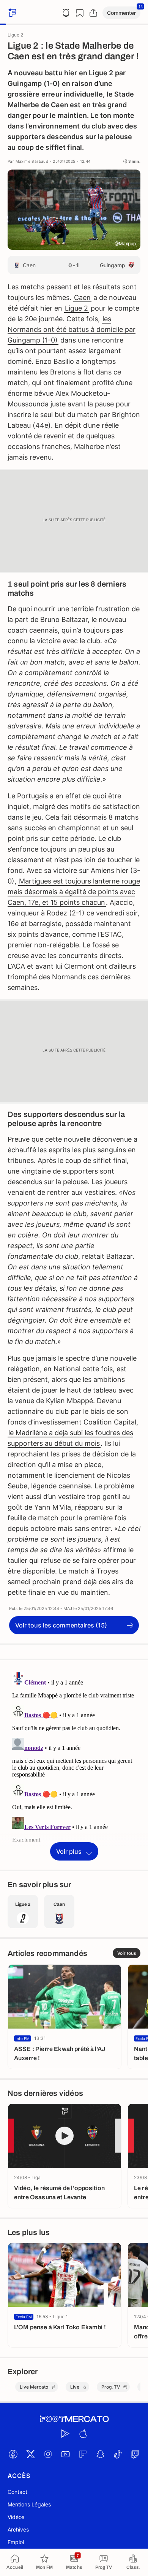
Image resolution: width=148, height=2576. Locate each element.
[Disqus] (74, 1764)
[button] (121, 13)
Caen (82, 297)
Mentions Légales (29, 2504)
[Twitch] (135, 2454)
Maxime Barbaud (32, 161)
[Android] (65, 2433)
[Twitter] (30, 2454)
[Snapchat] (100, 2454)
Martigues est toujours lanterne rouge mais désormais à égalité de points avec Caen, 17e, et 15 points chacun (74, 892)
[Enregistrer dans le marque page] (80, 13)
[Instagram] (48, 2454)
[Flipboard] (83, 2454)
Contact (17, 2492)
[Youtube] (65, 2454)
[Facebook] (13, 2454)
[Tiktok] (118, 2454)
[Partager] (93, 13)
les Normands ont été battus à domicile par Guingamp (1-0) (72, 329)
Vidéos (16, 2517)
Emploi (16, 2542)
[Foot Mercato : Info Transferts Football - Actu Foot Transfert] (74, 2419)
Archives (18, 2529)
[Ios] (83, 2433)
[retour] (11, 13)
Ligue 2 (76, 308)
